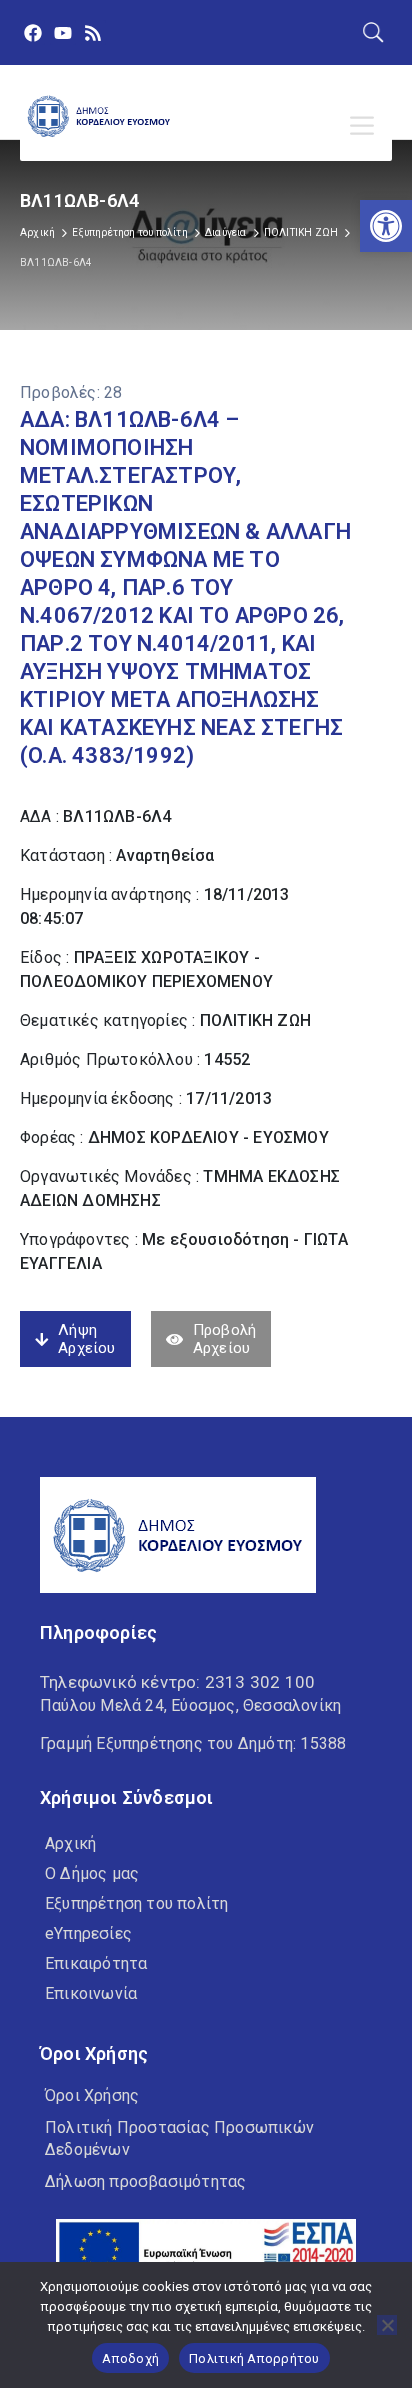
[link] (386, 226)
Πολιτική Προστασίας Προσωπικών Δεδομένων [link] (179, 2138)
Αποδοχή (130, 2358)
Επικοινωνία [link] (91, 1993)
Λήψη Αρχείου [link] (86, 1339)
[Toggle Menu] (366, 126)
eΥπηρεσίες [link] (88, 1933)
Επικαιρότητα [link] (96, 1963)
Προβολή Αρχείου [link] (224, 1339)
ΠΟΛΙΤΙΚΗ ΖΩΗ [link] (301, 232)
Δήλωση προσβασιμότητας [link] (145, 2181)
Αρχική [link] (37, 232)
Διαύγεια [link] (226, 232)
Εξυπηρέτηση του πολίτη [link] (129, 232)
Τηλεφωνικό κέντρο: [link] (177, 1682)
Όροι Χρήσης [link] (92, 2095)
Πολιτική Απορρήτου (254, 2358)
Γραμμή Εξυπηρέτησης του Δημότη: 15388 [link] (193, 1743)
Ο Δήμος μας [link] (92, 1873)
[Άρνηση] (387, 2325)
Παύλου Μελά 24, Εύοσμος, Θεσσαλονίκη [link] (190, 1705)
